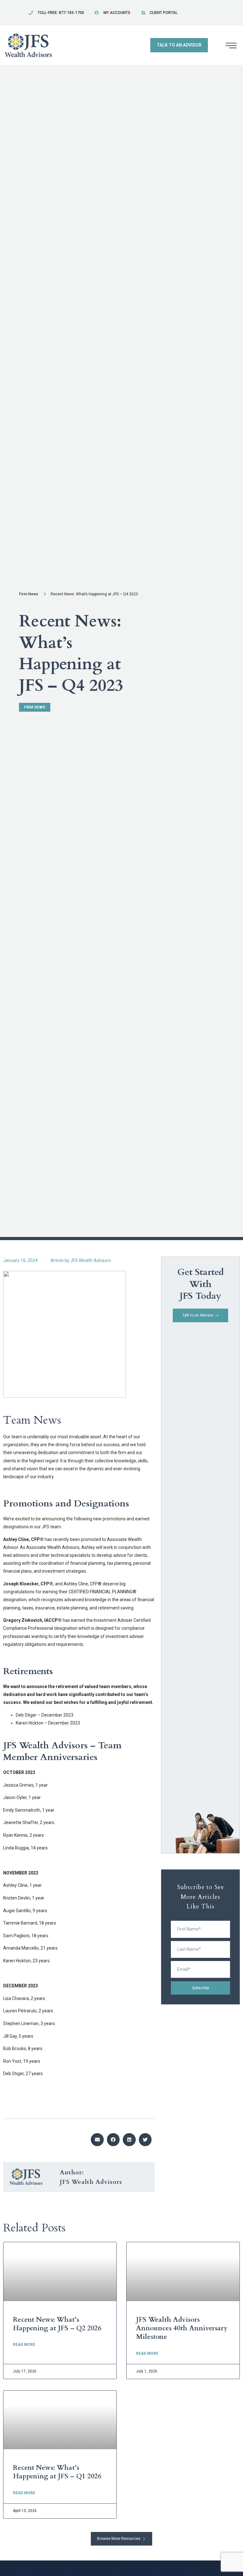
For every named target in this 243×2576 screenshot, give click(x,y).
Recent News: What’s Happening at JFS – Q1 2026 (57, 2472)
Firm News (29, 594)
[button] (97, 2140)
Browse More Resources (119, 2539)
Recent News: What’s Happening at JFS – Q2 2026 (57, 2324)
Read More (24, 2345)
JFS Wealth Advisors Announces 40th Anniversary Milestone (182, 2328)
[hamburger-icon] (231, 46)
